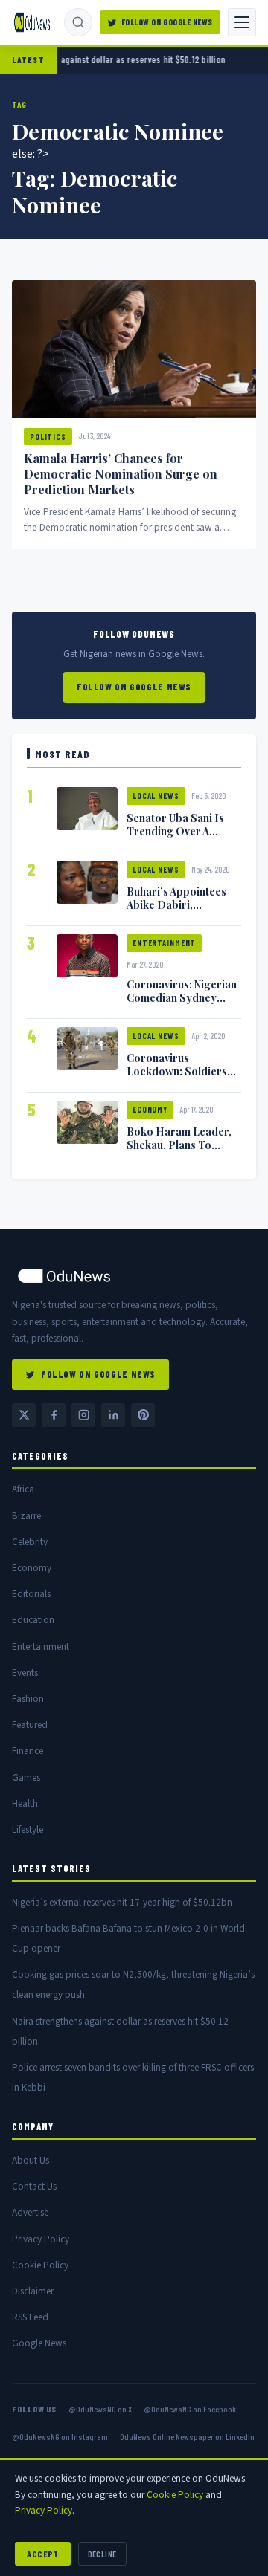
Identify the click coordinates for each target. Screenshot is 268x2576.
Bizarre (26, 1516)
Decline (102, 2554)
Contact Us (34, 2186)
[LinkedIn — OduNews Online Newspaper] (113, 1415)
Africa (23, 1489)
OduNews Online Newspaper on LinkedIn (187, 2436)
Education (33, 1620)
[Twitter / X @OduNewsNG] (24, 1415)
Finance (28, 1751)
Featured (30, 1725)
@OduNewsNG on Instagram (60, 2436)
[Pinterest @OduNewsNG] (143, 1415)
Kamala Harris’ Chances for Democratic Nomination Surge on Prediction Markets (121, 474)
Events (25, 1673)
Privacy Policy (41, 2239)
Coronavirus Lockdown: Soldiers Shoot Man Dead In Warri (177, 1078)
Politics (48, 437)
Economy (150, 1109)
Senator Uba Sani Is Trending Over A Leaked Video (175, 831)
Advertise (30, 2212)
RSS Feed (30, 2317)
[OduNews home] (134, 1276)
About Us (31, 2160)
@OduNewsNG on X (100, 2409)
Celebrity (30, 1542)
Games (26, 1777)
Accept (43, 2554)
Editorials (31, 1594)
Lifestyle (28, 1829)
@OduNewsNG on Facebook (190, 2409)
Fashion (28, 1699)
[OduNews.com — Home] (32, 22)
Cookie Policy (40, 2265)
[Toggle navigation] (242, 22)
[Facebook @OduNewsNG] (54, 1415)
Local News (156, 796)
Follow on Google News (167, 22)
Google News (39, 2343)
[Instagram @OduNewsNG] (83, 1415)
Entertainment (164, 943)
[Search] (78, 22)
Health (25, 1803)
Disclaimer (33, 2291)
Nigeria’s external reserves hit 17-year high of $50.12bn (122, 1902)
